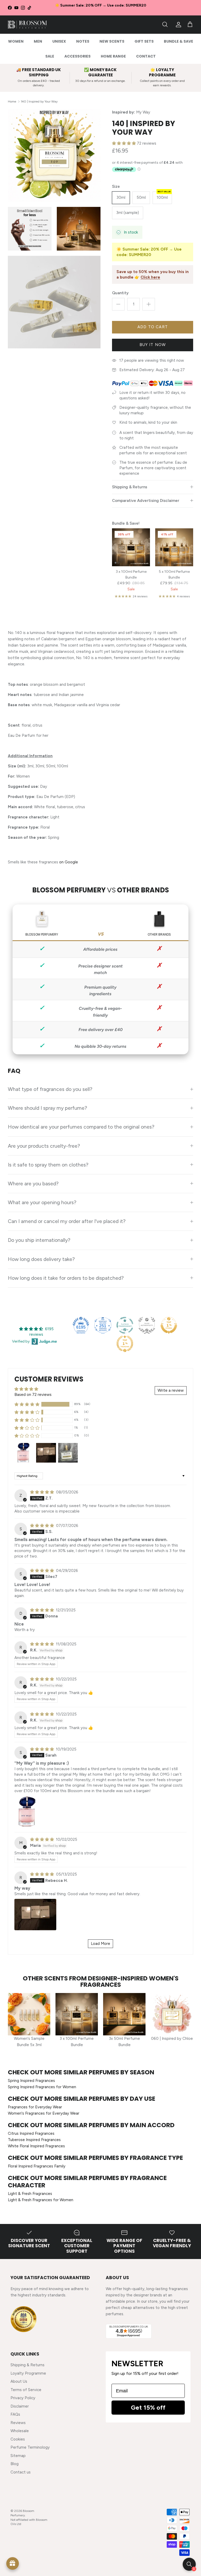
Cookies (18, 2439)
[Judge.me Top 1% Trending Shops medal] (125, 1344)
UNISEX (59, 41)
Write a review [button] (171, 1390)
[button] (124, 143)
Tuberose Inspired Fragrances (34, 2140)
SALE (50, 56)
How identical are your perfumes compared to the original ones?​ (81, 1127)
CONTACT (146, 56)
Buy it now (153, 345)
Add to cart (153, 327)
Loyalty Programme (28, 2373)
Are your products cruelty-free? (44, 1146)
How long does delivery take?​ (41, 1259)
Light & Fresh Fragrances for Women (41, 2200)
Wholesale (20, 2431)
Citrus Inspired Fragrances (31, 2133)
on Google (69, 862)
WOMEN (16, 41)
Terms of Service (26, 2390)
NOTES (83, 41)
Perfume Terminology (30, 2447)
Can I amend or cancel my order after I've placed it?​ (67, 1221)
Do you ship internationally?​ (39, 1240)
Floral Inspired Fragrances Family (37, 2166)
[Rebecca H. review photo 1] (35, 1915)
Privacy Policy (23, 2398)
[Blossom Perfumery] (27, 25)
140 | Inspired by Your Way (39, 101)
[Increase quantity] (149, 304)
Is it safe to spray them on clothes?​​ (48, 1165)
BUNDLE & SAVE (178, 41)
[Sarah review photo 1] (28, 1811)
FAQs (15, 2414)
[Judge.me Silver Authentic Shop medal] (147, 1325)
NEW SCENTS (112, 41)
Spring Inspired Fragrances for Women (42, 2087)
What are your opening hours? (42, 1202)
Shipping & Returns (130, 487)
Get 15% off (148, 2407)
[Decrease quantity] (118, 304)
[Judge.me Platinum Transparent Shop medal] (125, 1325)
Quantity (120, 293)
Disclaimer (20, 2406)
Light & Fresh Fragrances (30, 2194)
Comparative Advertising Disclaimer (146, 501)
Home (12, 101)
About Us (19, 2381)
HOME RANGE (113, 56)
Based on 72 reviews (33, 1395)
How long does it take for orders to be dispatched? (66, 1278)
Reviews (18, 2423)
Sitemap (18, 2456)
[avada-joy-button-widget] (13, 2563)
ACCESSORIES (77, 56)
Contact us (21, 2472)
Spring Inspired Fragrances (31, 2081)
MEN (38, 41)
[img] (43, 1492)
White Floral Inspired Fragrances (36, 2146)
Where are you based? (33, 1184)
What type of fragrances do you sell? (50, 1089)
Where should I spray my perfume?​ (48, 1108)
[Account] (177, 25)
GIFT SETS (144, 41)
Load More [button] (100, 1944)
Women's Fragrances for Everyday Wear (44, 2113)
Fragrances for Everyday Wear (35, 2107)
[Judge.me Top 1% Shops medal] (169, 1325)
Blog (15, 2464)
